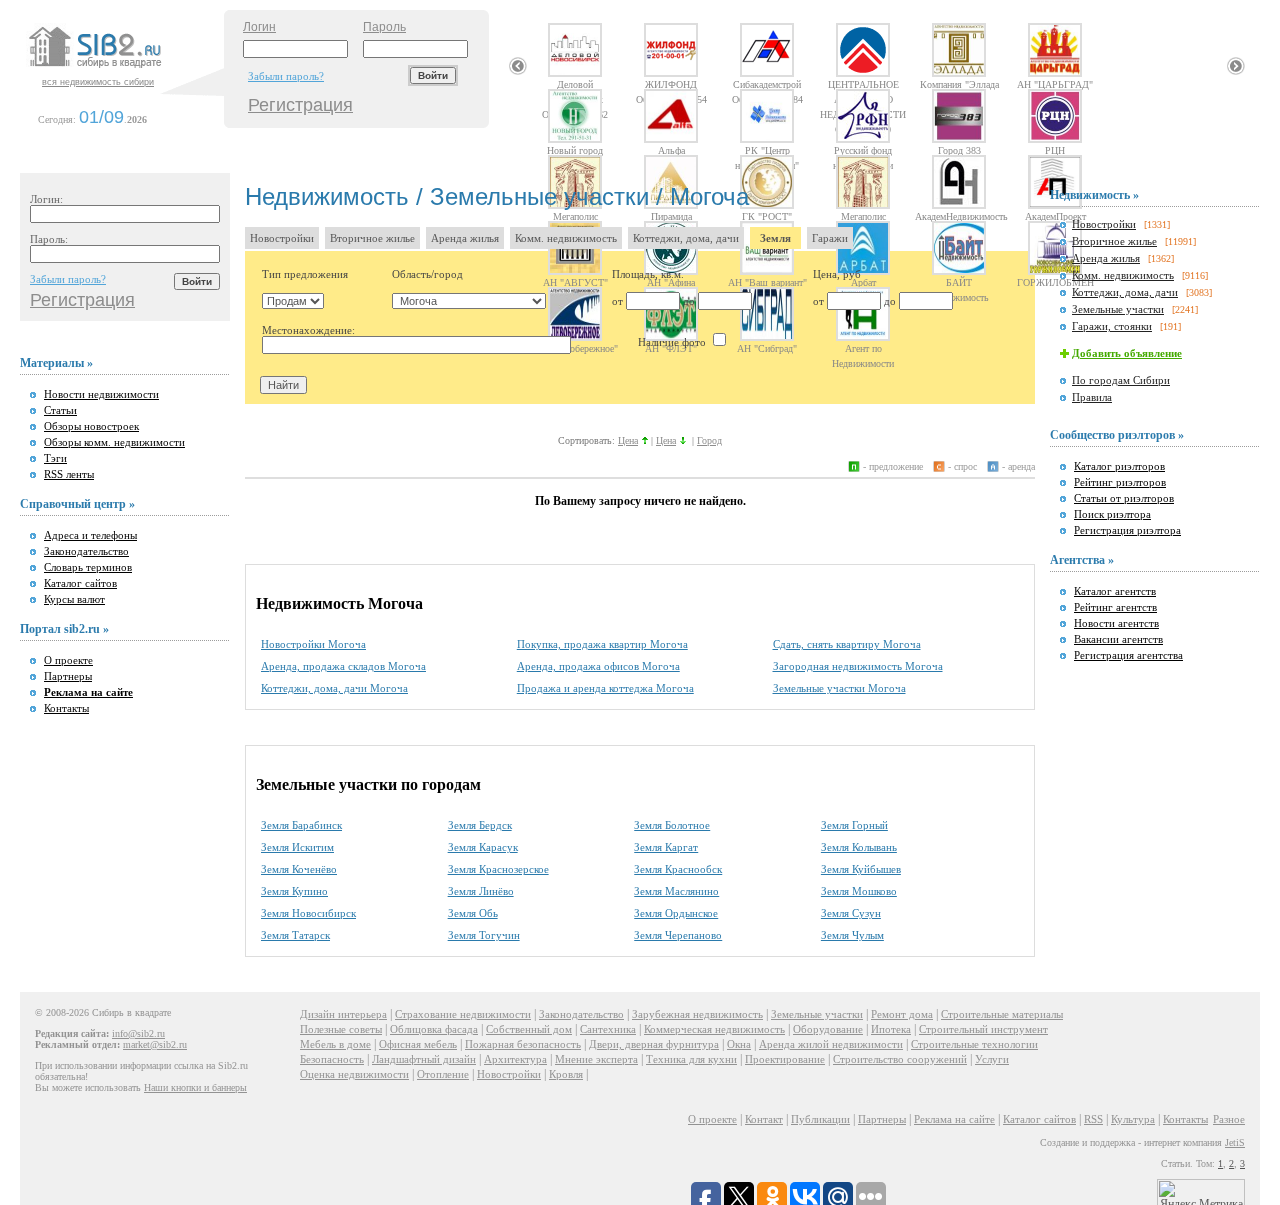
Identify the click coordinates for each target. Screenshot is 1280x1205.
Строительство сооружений (900, 1059)
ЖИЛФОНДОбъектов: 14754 (671, 84)
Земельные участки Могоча (839, 688)
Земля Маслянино (676, 891)
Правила (1092, 397)
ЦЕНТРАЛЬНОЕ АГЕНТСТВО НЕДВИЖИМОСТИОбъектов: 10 (863, 84)
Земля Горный (854, 825)
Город (709, 440)
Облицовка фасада (434, 1029)
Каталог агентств (1115, 591)
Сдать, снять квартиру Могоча (847, 644)
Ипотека (891, 1029)
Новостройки (282, 238)
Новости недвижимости (101, 394)
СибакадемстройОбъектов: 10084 (767, 84)
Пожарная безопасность (523, 1044)
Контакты (66, 708)
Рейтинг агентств (1115, 607)
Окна (739, 1044)
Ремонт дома (902, 1014)
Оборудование (828, 1029)
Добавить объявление (1127, 353)
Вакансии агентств (1118, 639)
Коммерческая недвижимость (714, 1029)
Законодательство (86, 551)
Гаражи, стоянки (1112, 326)
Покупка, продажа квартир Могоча (602, 644)
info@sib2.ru (138, 1033)
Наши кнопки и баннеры (195, 1087)
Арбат (863, 282)
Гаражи (830, 238)
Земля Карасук (483, 847)
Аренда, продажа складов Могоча (343, 666)
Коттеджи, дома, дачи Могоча (334, 688)
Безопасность (332, 1059)
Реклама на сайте (954, 1119)
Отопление (443, 1074)
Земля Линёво (481, 891)
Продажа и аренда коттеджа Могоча (605, 688)
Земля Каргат (666, 847)
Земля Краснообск (678, 869)
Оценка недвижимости (354, 1074)
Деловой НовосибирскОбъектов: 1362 (575, 84)
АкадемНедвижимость (959, 216)
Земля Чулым (852, 935)
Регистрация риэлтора (1127, 530)
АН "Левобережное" (575, 348)
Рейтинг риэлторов (1120, 482)
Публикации (820, 1119)
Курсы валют (74, 599)
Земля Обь (473, 913)
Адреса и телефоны (90, 535)
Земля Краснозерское (498, 869)
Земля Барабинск (301, 825)
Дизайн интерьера (343, 1014)
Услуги (992, 1059)
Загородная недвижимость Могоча (858, 666)
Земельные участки (1118, 309)
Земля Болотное (672, 825)
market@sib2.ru (155, 1044)
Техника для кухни (691, 1059)
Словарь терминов (88, 567)
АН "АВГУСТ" (575, 282)
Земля (775, 238)
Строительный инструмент (983, 1029)
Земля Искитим (297, 847)
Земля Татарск (295, 935)
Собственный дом (529, 1029)
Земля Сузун (851, 913)
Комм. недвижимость (566, 238)
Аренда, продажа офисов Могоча (598, 666)
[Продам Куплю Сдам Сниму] (293, 301)
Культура (1133, 1119)
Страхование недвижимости (463, 1014)
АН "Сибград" (767, 348)
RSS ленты (69, 474)
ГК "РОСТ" (767, 216)
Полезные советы (341, 1029)
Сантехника (608, 1029)
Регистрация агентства (1128, 655)
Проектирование (785, 1059)
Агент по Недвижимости (863, 348)
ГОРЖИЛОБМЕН (1055, 282)
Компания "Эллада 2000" (959, 84)
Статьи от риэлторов (1124, 498)
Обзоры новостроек (91, 426)
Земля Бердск (480, 825)
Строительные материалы (1002, 1014)
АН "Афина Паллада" (671, 282)
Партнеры (68, 676)
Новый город (575, 150)
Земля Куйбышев (861, 869)
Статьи (60, 410)
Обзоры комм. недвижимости (114, 442)
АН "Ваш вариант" (767, 282)
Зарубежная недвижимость (697, 1014)
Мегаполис (863, 216)
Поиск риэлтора (1112, 514)
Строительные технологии (974, 1044)
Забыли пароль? (286, 76)
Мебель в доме (335, 1044)
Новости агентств (1116, 623)
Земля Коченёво (299, 869)
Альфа (671, 150)
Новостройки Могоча (313, 644)
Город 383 (959, 150)
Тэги (55, 458)
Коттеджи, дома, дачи (686, 238)
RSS (1093, 1119)
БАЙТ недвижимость (959, 282)
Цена (628, 440)
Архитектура (515, 1059)
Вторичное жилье (372, 238)
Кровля (566, 1074)
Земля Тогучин (484, 935)
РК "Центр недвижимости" (767, 150)
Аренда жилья (465, 238)
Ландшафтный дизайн (424, 1059)
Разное (1229, 1119)
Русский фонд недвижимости (863, 150)
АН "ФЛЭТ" (671, 348)
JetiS (1235, 1142)
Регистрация (300, 105)
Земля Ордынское (676, 913)
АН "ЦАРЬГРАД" (1055, 84)
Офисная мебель (418, 1044)
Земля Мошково (859, 891)
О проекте (68, 660)
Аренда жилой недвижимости (831, 1044)
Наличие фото (673, 342)
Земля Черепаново (678, 935)
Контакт (764, 1119)
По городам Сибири (1121, 380)
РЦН (1055, 150)
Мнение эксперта (596, 1059)
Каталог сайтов (80, 583)
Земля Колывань (859, 847)
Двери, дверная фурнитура (654, 1044)
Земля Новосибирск (308, 913)
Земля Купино (294, 891)
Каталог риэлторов (1119, 466)
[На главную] (124, 69)
